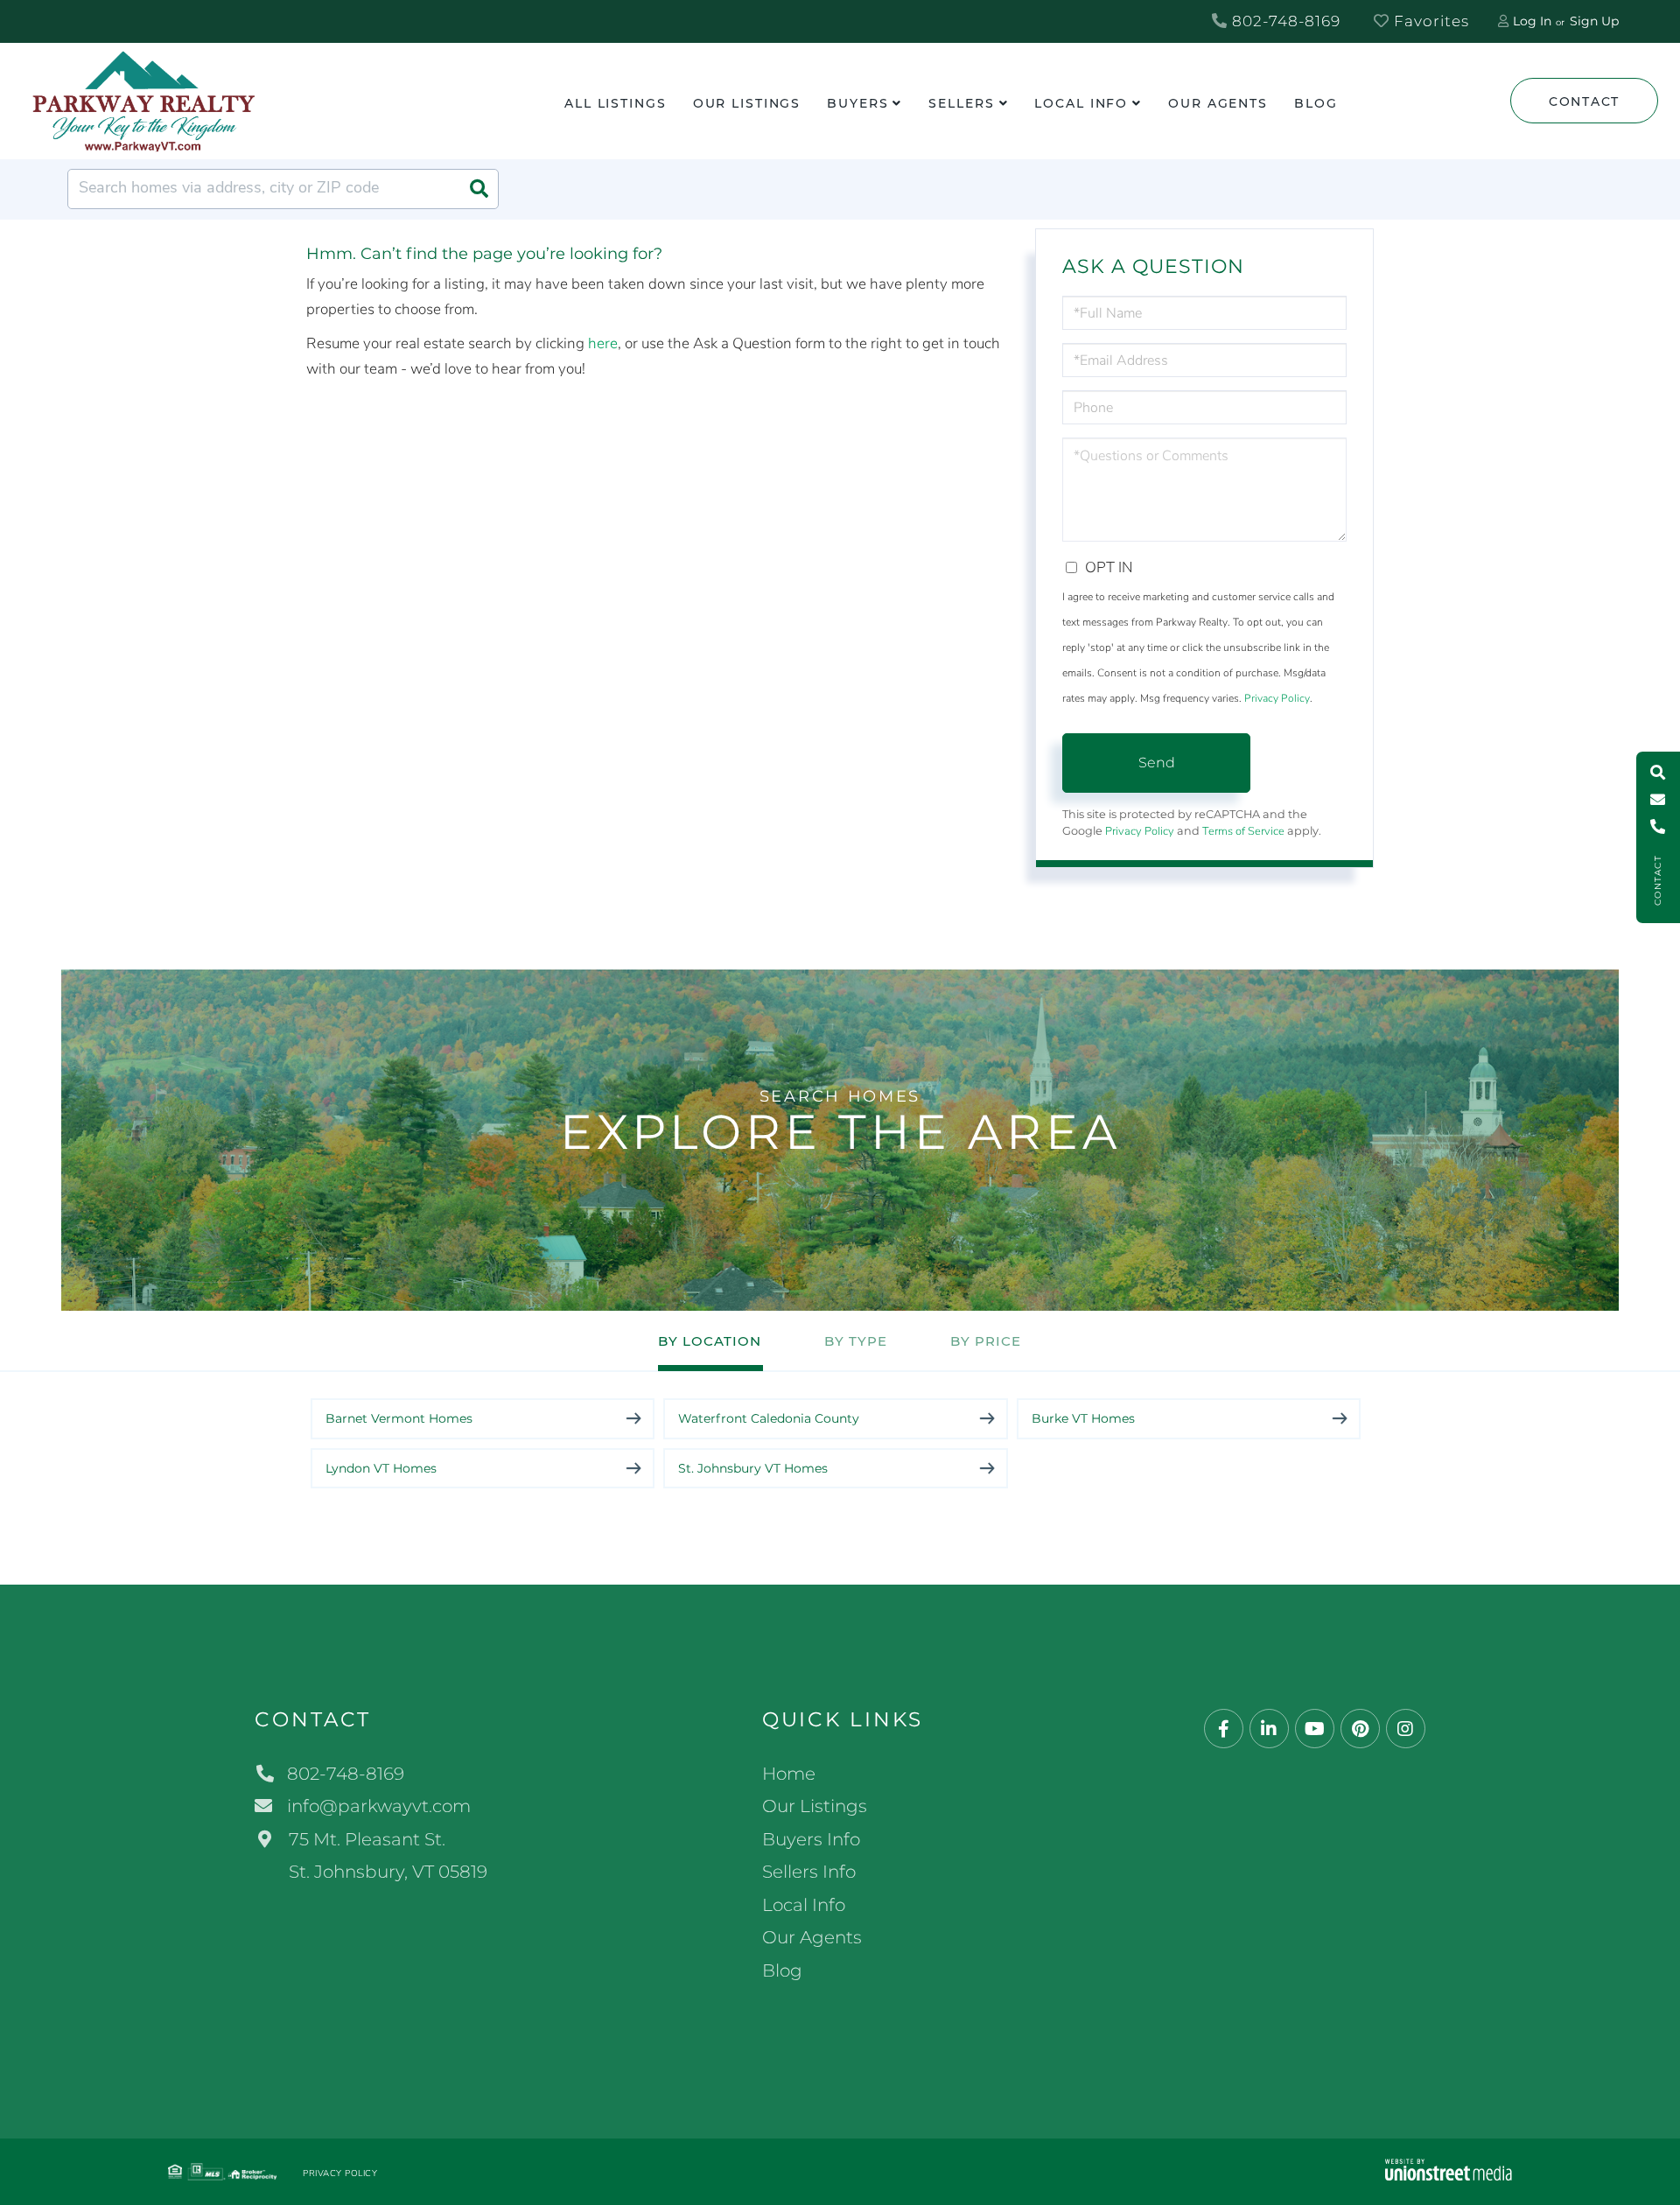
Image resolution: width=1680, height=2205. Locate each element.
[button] (479, 189)
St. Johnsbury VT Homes (753, 1468)
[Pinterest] (1360, 1729)
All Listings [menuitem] (616, 103)
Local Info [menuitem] (1081, 103)
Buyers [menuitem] (857, 103)
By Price (986, 1341)
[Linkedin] (1269, 1729)
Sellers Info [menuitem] (809, 1872)
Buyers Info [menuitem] (811, 1839)
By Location (710, 1341)
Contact (1584, 101)
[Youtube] (1315, 1729)
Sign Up (1594, 21)
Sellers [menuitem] (961, 103)
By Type (856, 1341)
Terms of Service (1243, 831)
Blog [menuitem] (1316, 103)
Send (1157, 763)
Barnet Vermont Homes (399, 1418)
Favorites (1429, 21)
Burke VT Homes (1083, 1418)
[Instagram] (1406, 1729)
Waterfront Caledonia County (769, 1418)
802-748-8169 (1284, 21)
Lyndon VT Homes (381, 1468)
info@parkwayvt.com (379, 1806)
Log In (1532, 21)
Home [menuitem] (789, 1774)
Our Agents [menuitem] (1218, 103)
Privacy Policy (1277, 698)
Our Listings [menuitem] (747, 103)
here (603, 343)
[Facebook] (1224, 1729)
